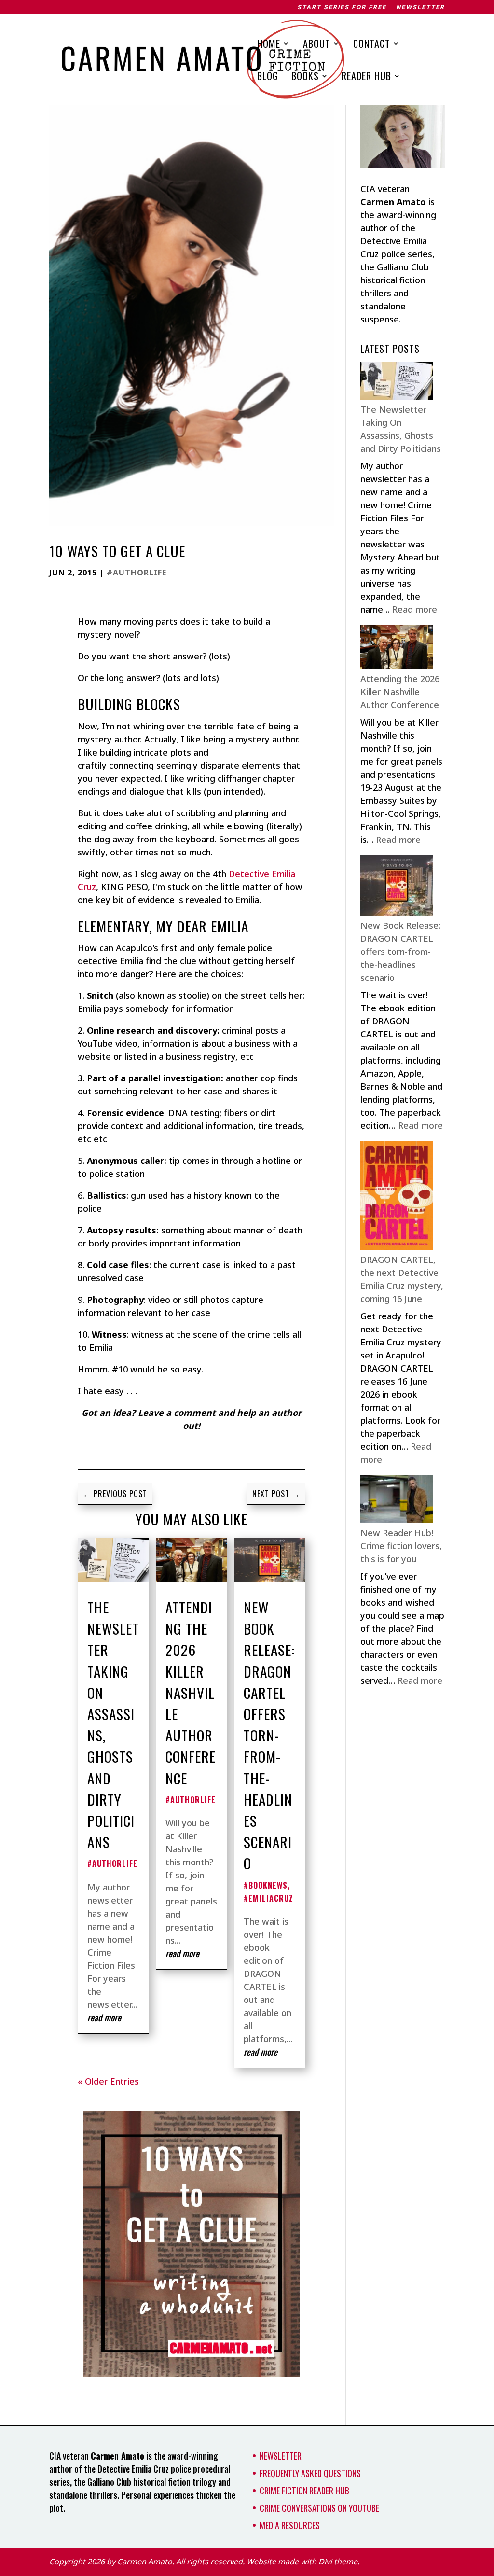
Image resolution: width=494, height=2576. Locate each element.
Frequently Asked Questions (310, 2473)
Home (269, 45)
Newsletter (420, 7)
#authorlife (137, 573)
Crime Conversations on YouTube (319, 2508)
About (317, 45)
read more (104, 2017)
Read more (415, 609)
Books (305, 78)
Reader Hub (366, 78)
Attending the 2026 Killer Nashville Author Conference (191, 1693)
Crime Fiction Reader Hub (304, 2491)
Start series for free (342, 7)
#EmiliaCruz (268, 1898)
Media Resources (290, 2525)
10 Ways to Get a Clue (117, 551)
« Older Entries (108, 2081)
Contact (372, 45)
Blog (268, 78)
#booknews (266, 1885)
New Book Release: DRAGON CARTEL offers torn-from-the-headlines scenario (269, 1735)
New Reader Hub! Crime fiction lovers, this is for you (401, 1546)
